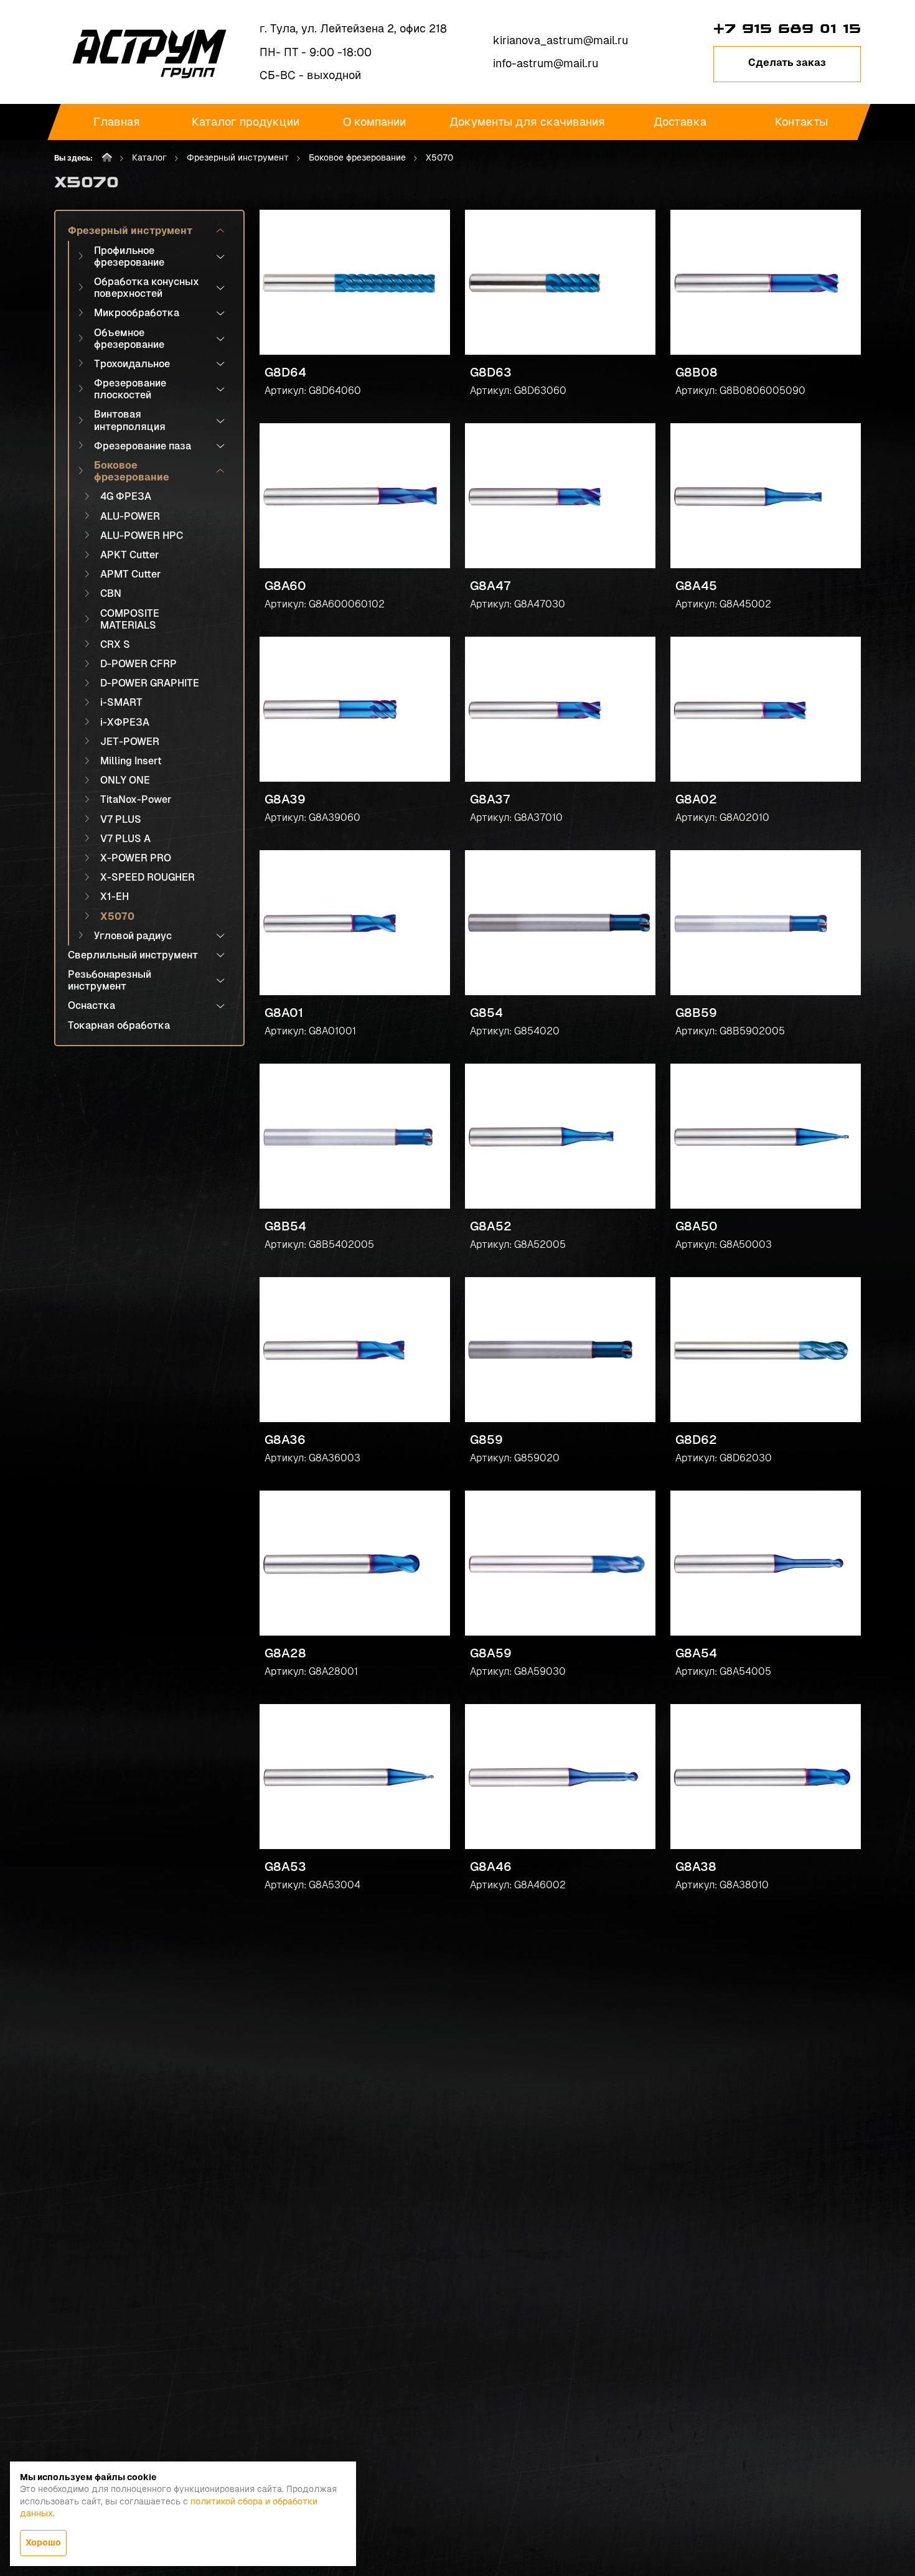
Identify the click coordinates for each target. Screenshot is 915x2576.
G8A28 (285, 1653)
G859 (486, 1440)
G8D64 (285, 372)
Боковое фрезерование (357, 157)
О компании (374, 122)
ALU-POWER (130, 516)
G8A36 (285, 1440)
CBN (111, 593)
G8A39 (285, 799)
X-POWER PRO (136, 858)
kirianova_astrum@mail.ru (561, 40)
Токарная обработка (119, 1025)
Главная (117, 122)
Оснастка (91, 1005)
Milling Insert (131, 761)
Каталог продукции (246, 122)
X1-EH (115, 897)
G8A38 (696, 1866)
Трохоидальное (132, 364)
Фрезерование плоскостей (130, 389)
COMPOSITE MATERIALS (130, 619)
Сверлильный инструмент (133, 955)
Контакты (801, 122)
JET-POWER (130, 742)
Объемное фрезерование (129, 339)
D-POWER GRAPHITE (150, 683)
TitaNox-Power (136, 799)
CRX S (115, 644)
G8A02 (696, 799)
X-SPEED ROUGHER (148, 877)
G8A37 (490, 799)
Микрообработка (137, 313)
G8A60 (285, 586)
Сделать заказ (787, 63)
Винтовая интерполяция (130, 420)
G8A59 (491, 1653)
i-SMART (121, 702)
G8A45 (696, 586)
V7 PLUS (121, 819)
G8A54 (696, 1653)
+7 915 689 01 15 (787, 29)
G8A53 (285, 1866)
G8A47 (490, 586)
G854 (486, 1013)
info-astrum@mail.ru (546, 63)
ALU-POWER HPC (142, 536)
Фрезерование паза (143, 446)
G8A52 (491, 1226)
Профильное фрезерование (129, 256)
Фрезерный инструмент (238, 157)
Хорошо (43, 2542)
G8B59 (696, 1013)
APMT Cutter (130, 574)
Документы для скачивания (527, 122)
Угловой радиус (133, 936)
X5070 (117, 916)
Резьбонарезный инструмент (110, 980)
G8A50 (697, 1226)
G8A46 (491, 1866)
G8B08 (697, 372)
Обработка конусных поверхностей (147, 288)
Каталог (149, 157)
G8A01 (284, 1013)
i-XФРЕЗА (125, 722)
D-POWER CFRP (138, 664)
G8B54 (285, 1226)
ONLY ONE (125, 780)
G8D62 (696, 1440)
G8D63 (491, 372)
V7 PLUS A (125, 839)
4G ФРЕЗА (126, 496)
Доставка (679, 122)
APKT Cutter (129, 555)
